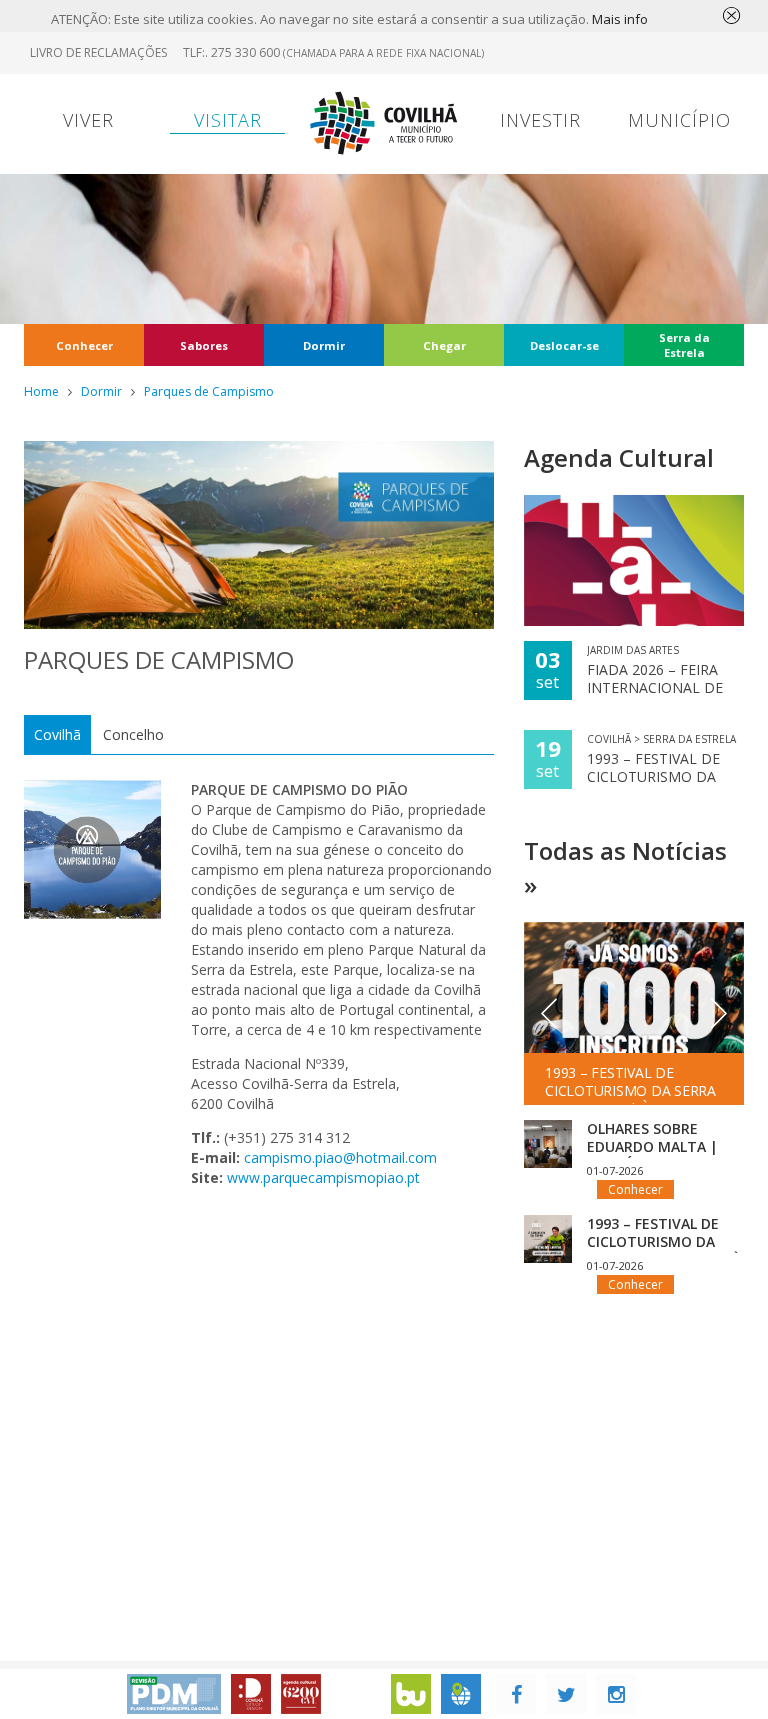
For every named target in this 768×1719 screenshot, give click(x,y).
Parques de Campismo (209, 391)
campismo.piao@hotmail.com (340, 1157)
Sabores (204, 345)
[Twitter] (566, 1694)
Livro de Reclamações (98, 52)
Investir (540, 120)
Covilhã (57, 734)
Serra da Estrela (684, 345)
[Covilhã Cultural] (301, 1694)
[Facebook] (516, 1694)
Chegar (444, 345)
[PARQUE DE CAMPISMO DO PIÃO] (92, 849)
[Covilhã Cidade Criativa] (251, 1694)
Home (41, 391)
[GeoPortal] (461, 1694)
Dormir (324, 345)
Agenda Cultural (619, 457)
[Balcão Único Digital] (411, 1694)
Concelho (133, 734)
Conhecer (84, 345)
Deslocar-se (564, 345)
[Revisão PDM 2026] (174, 1694)
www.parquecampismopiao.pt (323, 1177)
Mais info (620, 19)
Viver (88, 120)
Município (679, 120)
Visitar (228, 120)
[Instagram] (616, 1694)
